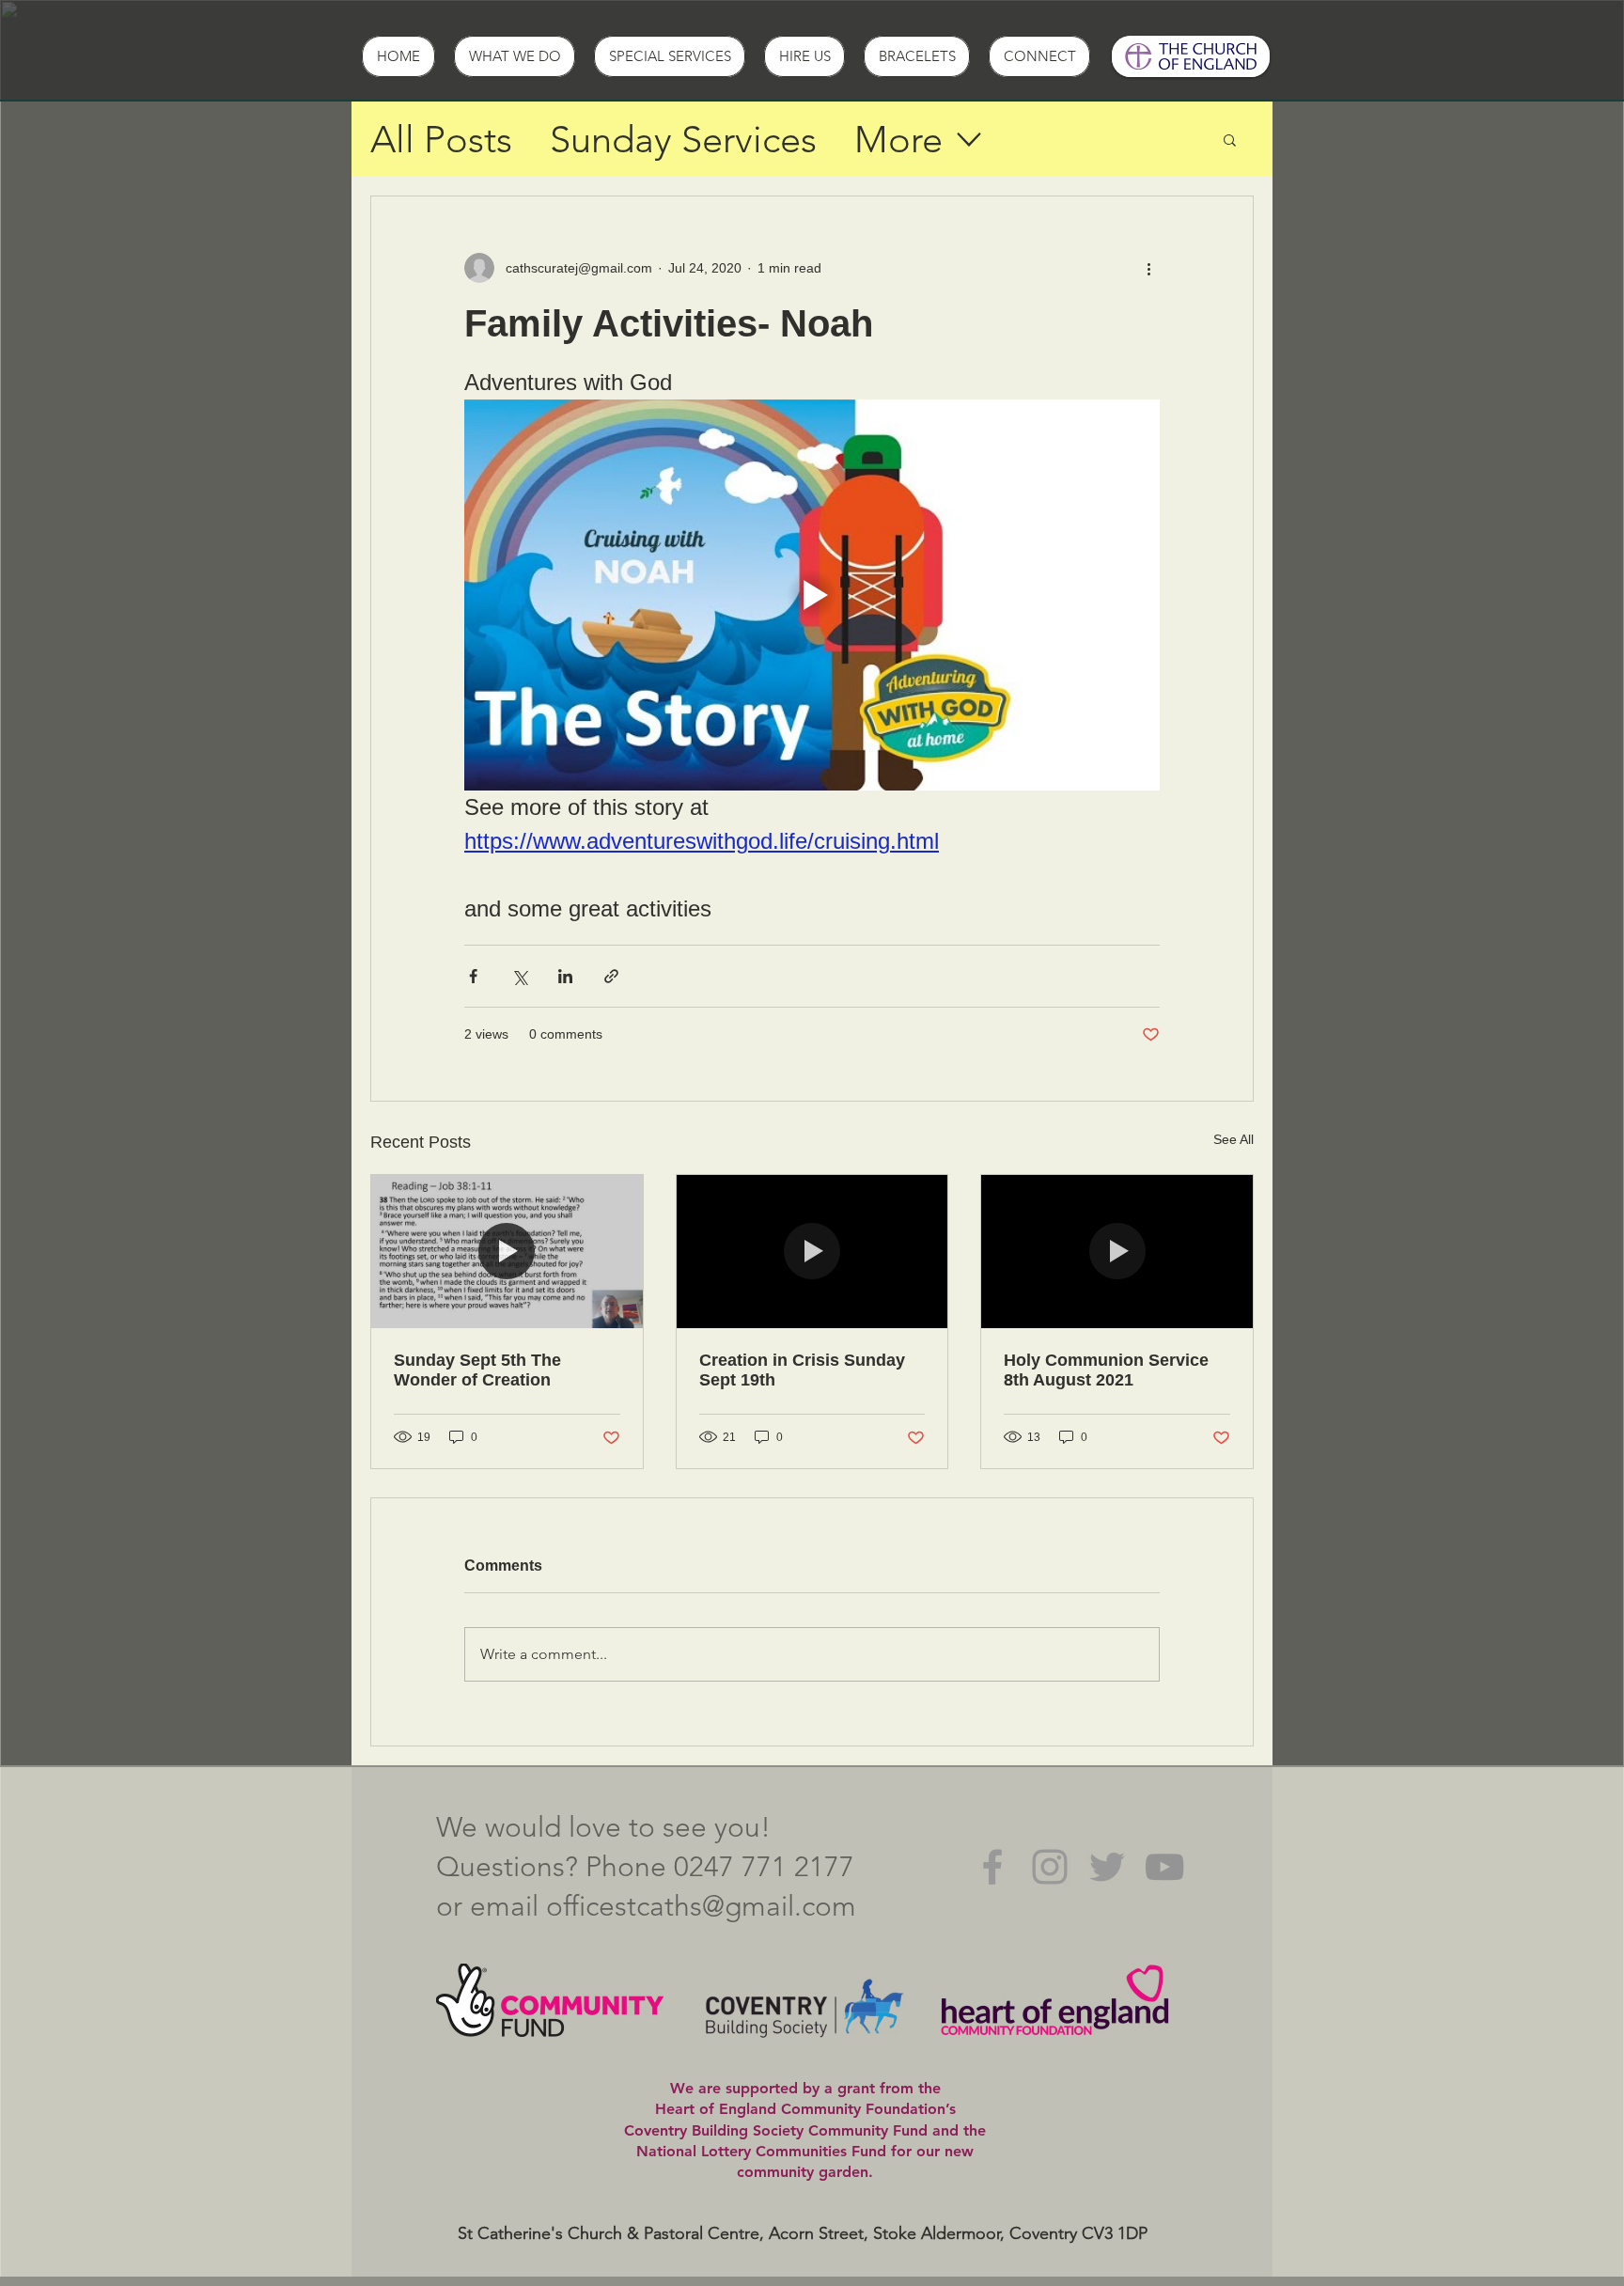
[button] (1230, 139)
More (898, 139)
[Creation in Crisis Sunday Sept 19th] (812, 1251)
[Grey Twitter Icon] (1107, 1867)
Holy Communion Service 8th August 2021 (1106, 1370)
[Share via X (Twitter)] (519, 976)
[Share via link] (611, 976)
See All (1234, 1139)
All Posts (441, 139)
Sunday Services (683, 139)
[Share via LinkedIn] (565, 976)
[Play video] (812, 595)
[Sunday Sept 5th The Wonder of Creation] (507, 1251)
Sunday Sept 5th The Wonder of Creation (477, 1370)
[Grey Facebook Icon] (992, 1867)
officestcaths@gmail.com (701, 1906)
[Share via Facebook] (473, 976)
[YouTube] (1164, 1867)
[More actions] (1148, 268)
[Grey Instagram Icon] (1050, 1867)
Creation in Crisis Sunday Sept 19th (802, 1370)
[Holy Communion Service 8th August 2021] (1117, 1251)
